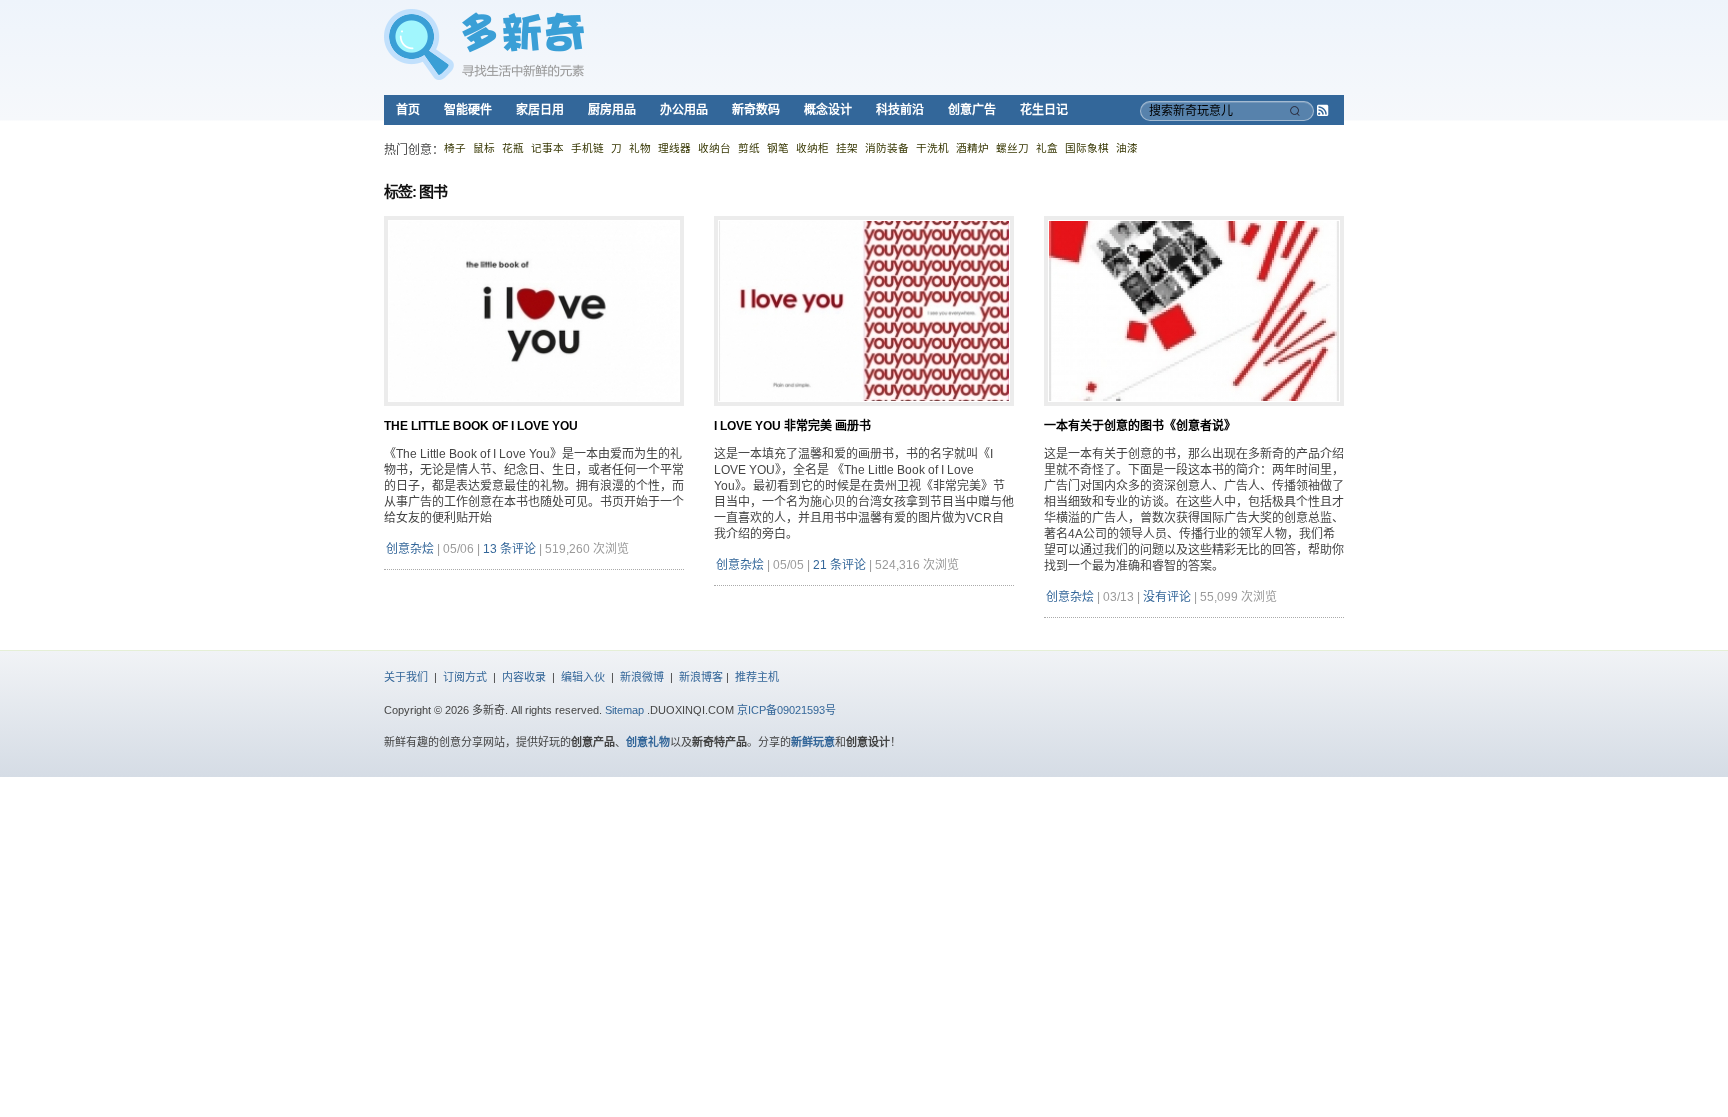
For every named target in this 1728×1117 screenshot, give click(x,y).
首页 (408, 110)
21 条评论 (839, 565)
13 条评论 (509, 549)
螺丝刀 (1012, 148)
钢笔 (778, 148)
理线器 (674, 148)
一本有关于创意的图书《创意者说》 (1140, 426)
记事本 (547, 148)
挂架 (847, 148)
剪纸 (749, 148)
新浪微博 (642, 677)
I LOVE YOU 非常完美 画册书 (792, 426)
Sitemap (624, 710)
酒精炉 (972, 148)
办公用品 (684, 110)
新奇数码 (756, 110)
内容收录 (524, 677)
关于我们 (406, 677)
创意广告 (972, 110)
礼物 (640, 148)
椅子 (455, 148)
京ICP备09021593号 (786, 710)
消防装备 (887, 148)
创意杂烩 (410, 549)
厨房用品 (612, 110)
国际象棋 (1087, 148)
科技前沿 (900, 110)
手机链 (587, 148)
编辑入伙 (583, 677)
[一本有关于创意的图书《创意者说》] (1194, 414)
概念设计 (828, 110)
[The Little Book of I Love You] (534, 414)
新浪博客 (701, 677)
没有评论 (1167, 597)
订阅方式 (465, 677)
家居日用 (540, 110)
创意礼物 (648, 742)
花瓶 (513, 148)
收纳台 (714, 148)
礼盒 (1047, 148)
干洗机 (932, 148)
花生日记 (1044, 110)
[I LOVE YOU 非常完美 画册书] (864, 414)
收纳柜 (812, 148)
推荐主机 (757, 677)
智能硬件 (468, 110)
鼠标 (484, 148)
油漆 (1127, 148)
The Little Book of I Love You (481, 426)
